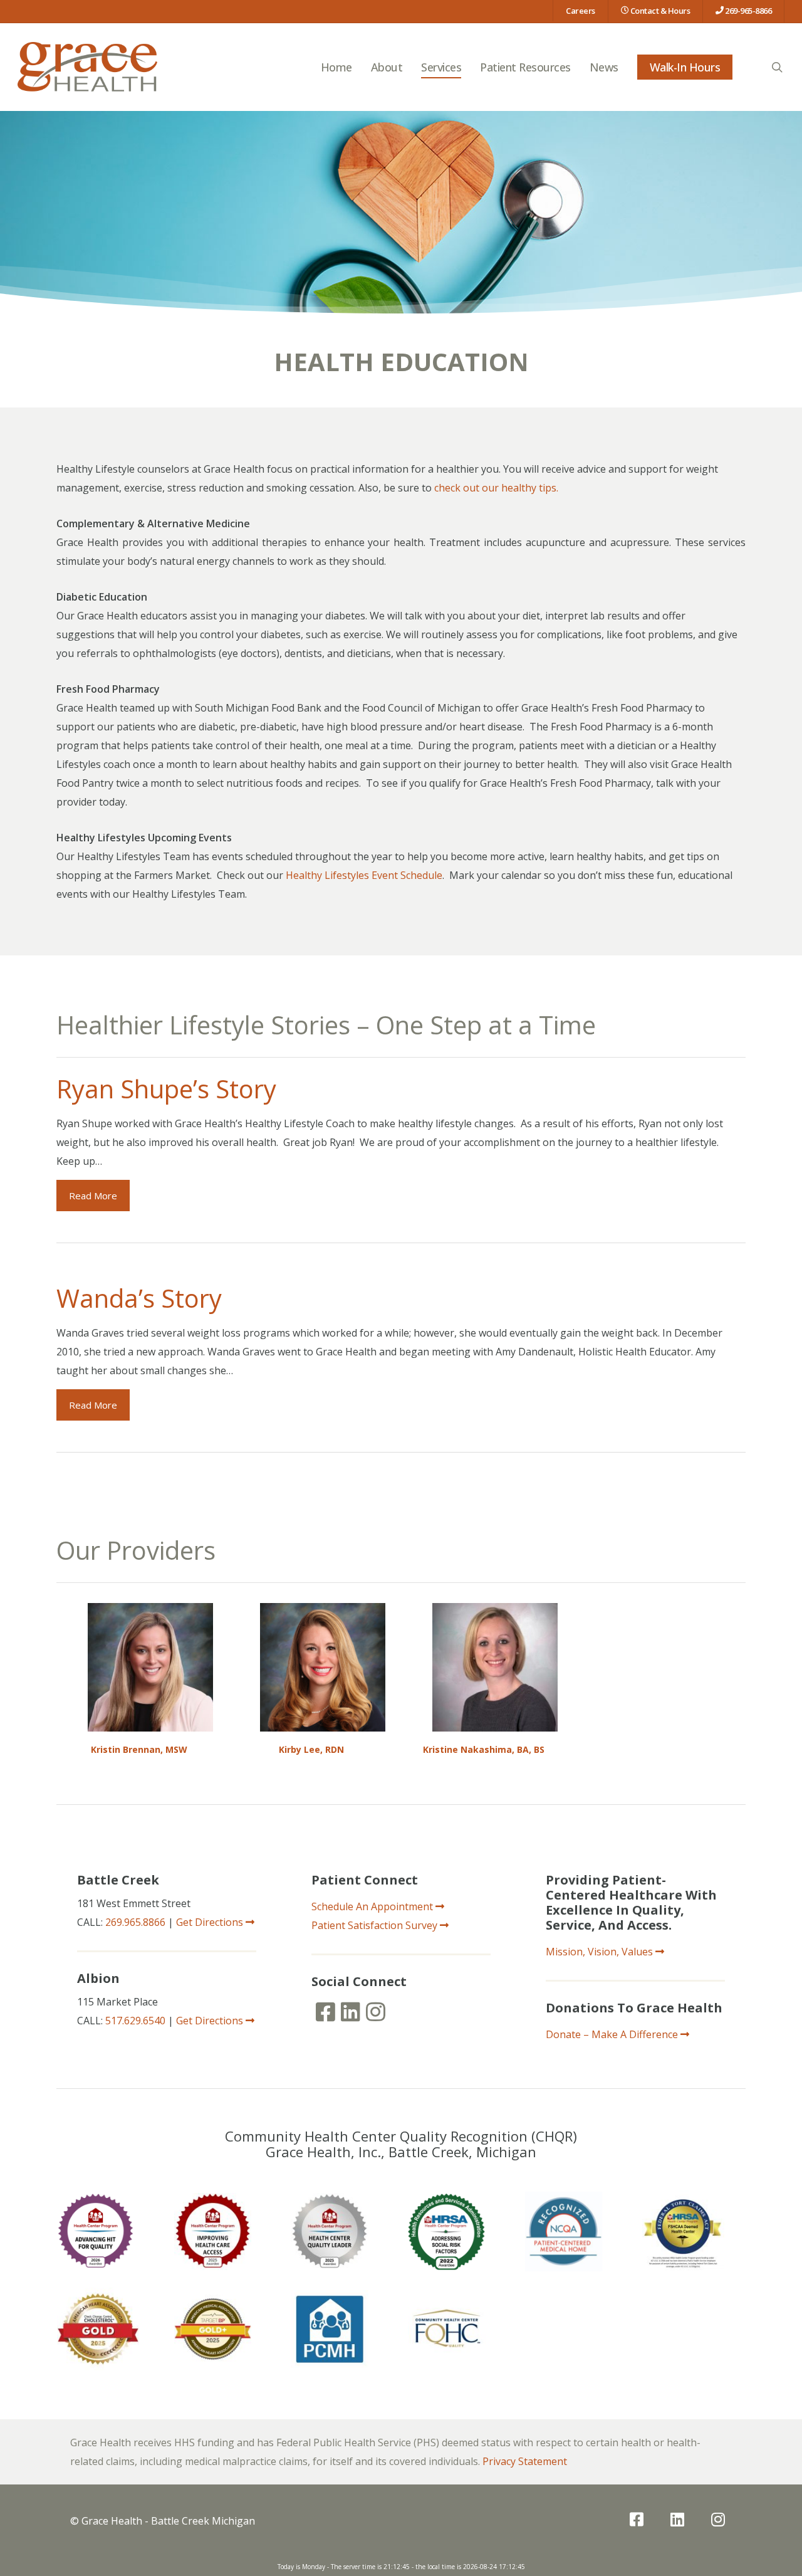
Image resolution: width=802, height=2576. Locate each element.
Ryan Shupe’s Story (166, 1089)
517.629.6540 (135, 2021)
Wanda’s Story (139, 1298)
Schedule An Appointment (373, 1906)
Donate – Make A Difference (613, 2034)
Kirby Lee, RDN (311, 1749)
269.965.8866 (135, 1922)
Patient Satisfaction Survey (376, 1925)
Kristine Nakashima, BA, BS (484, 1749)
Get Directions (211, 1922)
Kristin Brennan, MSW (139, 1749)
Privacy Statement (525, 2461)
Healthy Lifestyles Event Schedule (364, 875)
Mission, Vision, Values (601, 1952)
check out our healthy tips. (496, 488)
